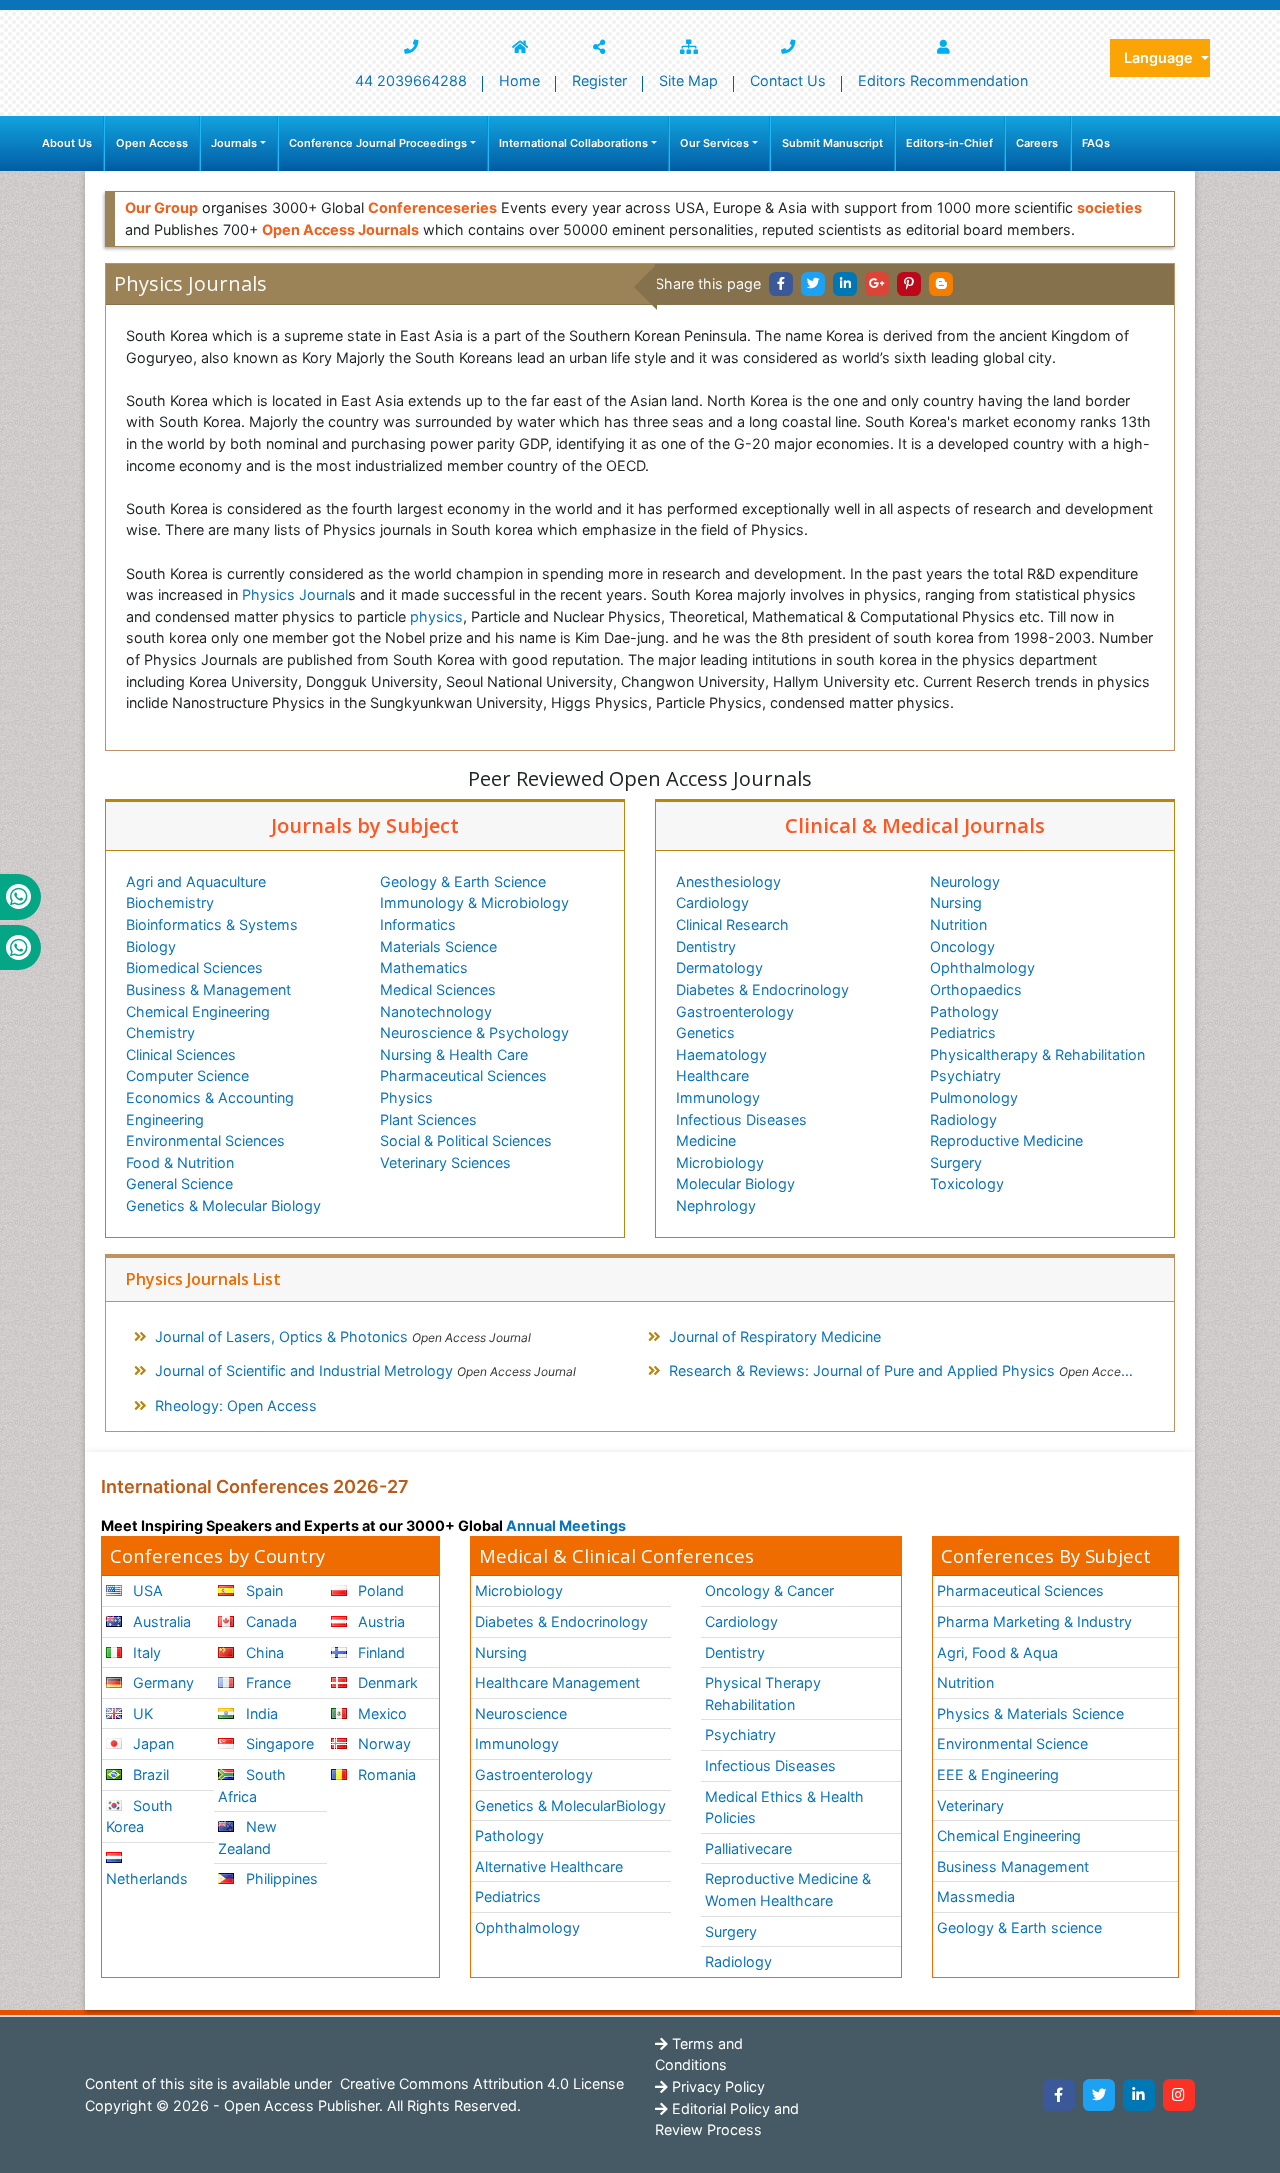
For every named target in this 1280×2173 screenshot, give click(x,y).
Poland (379, 1590)
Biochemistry (170, 902)
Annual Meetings (566, 1525)
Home (519, 80)
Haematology (721, 1054)
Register (599, 80)
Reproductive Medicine (1006, 1140)
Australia (160, 1621)
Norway (382, 1743)
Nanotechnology (436, 1011)
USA (146, 1590)
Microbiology (720, 1162)
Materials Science (438, 946)
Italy (145, 1652)
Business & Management (208, 989)
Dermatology (719, 967)
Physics (406, 1097)
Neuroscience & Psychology (474, 1032)
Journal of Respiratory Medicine (775, 1336)
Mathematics (424, 967)
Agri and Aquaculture (196, 881)
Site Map (688, 80)
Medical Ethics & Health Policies (784, 1807)
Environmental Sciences (205, 1140)
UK (141, 1713)
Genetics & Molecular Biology (223, 1205)
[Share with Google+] (877, 284)
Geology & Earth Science (463, 881)
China (263, 1652)
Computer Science (187, 1075)
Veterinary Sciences (445, 1162)
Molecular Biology (735, 1183)
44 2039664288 (411, 80)
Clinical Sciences (181, 1054)
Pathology (964, 1011)
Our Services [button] (714, 143)
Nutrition (958, 924)
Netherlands (147, 1878)
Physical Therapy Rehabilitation (763, 1693)
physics (436, 616)
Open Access (152, 143)
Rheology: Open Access (236, 1405)
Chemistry (160, 1032)
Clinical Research (732, 924)
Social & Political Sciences (466, 1140)
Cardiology (712, 902)
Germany (161, 1682)
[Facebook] (1059, 2095)
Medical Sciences (438, 989)
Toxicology (967, 1183)
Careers (1037, 143)
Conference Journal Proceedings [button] (378, 143)
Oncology (962, 946)
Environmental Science (1012, 1743)
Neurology (965, 881)
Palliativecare (748, 1848)
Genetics (705, 1032)
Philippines (280, 1878)
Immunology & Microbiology (474, 902)
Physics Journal (295, 594)
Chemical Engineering (198, 1011)
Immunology (718, 1097)
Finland (379, 1652)
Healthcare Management (557, 1682)
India (260, 1713)
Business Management (1013, 1866)
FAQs (1096, 143)
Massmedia (976, 1896)
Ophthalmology (982, 967)
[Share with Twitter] (813, 284)
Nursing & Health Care (454, 1054)
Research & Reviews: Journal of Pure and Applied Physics (911, 1370)
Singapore (278, 1743)
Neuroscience (521, 1713)
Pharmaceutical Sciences (463, 1075)
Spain (262, 1590)
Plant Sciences (428, 1119)
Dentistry (706, 946)
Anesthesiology (728, 881)
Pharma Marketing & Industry (1034, 1621)
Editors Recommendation (943, 80)
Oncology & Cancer (769, 1590)
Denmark (386, 1682)
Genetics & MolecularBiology (570, 1805)
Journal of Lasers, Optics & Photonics (343, 1336)
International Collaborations (573, 143)
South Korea (139, 1816)
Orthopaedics (976, 989)
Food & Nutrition (180, 1162)
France (266, 1682)
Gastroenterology (735, 1011)
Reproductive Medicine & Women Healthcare (788, 1889)
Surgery (956, 1162)
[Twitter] (1099, 2095)
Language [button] (1160, 57)
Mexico (380, 1713)
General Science (179, 1183)
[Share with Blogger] (941, 284)
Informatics (418, 924)
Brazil (149, 1774)
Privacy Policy (716, 2086)
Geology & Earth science (1019, 1927)
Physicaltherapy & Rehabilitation (1037, 1054)
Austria (379, 1621)
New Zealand (247, 1837)
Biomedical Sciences (194, 967)
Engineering (165, 1119)
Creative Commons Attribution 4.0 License (480, 2083)
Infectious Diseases (741, 1119)
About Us (67, 143)
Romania (385, 1774)
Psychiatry (965, 1075)
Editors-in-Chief (949, 143)
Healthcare (712, 1075)
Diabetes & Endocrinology (762, 989)
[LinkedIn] (1139, 2095)
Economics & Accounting (210, 1097)
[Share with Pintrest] (909, 284)
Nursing (956, 902)
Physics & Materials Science (1030, 1713)
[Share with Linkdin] (845, 284)
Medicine (706, 1140)
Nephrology (716, 1205)
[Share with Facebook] (781, 284)
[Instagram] (1179, 2095)
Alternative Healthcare (549, 1866)
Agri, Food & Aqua (997, 1652)
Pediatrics (963, 1032)
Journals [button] (234, 143)
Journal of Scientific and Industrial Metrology (365, 1370)
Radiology (963, 1119)
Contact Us (788, 80)
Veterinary (970, 1805)
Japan (151, 1743)
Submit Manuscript (832, 143)
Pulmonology (974, 1097)
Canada (269, 1621)
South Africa (251, 1785)
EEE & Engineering (998, 1774)
